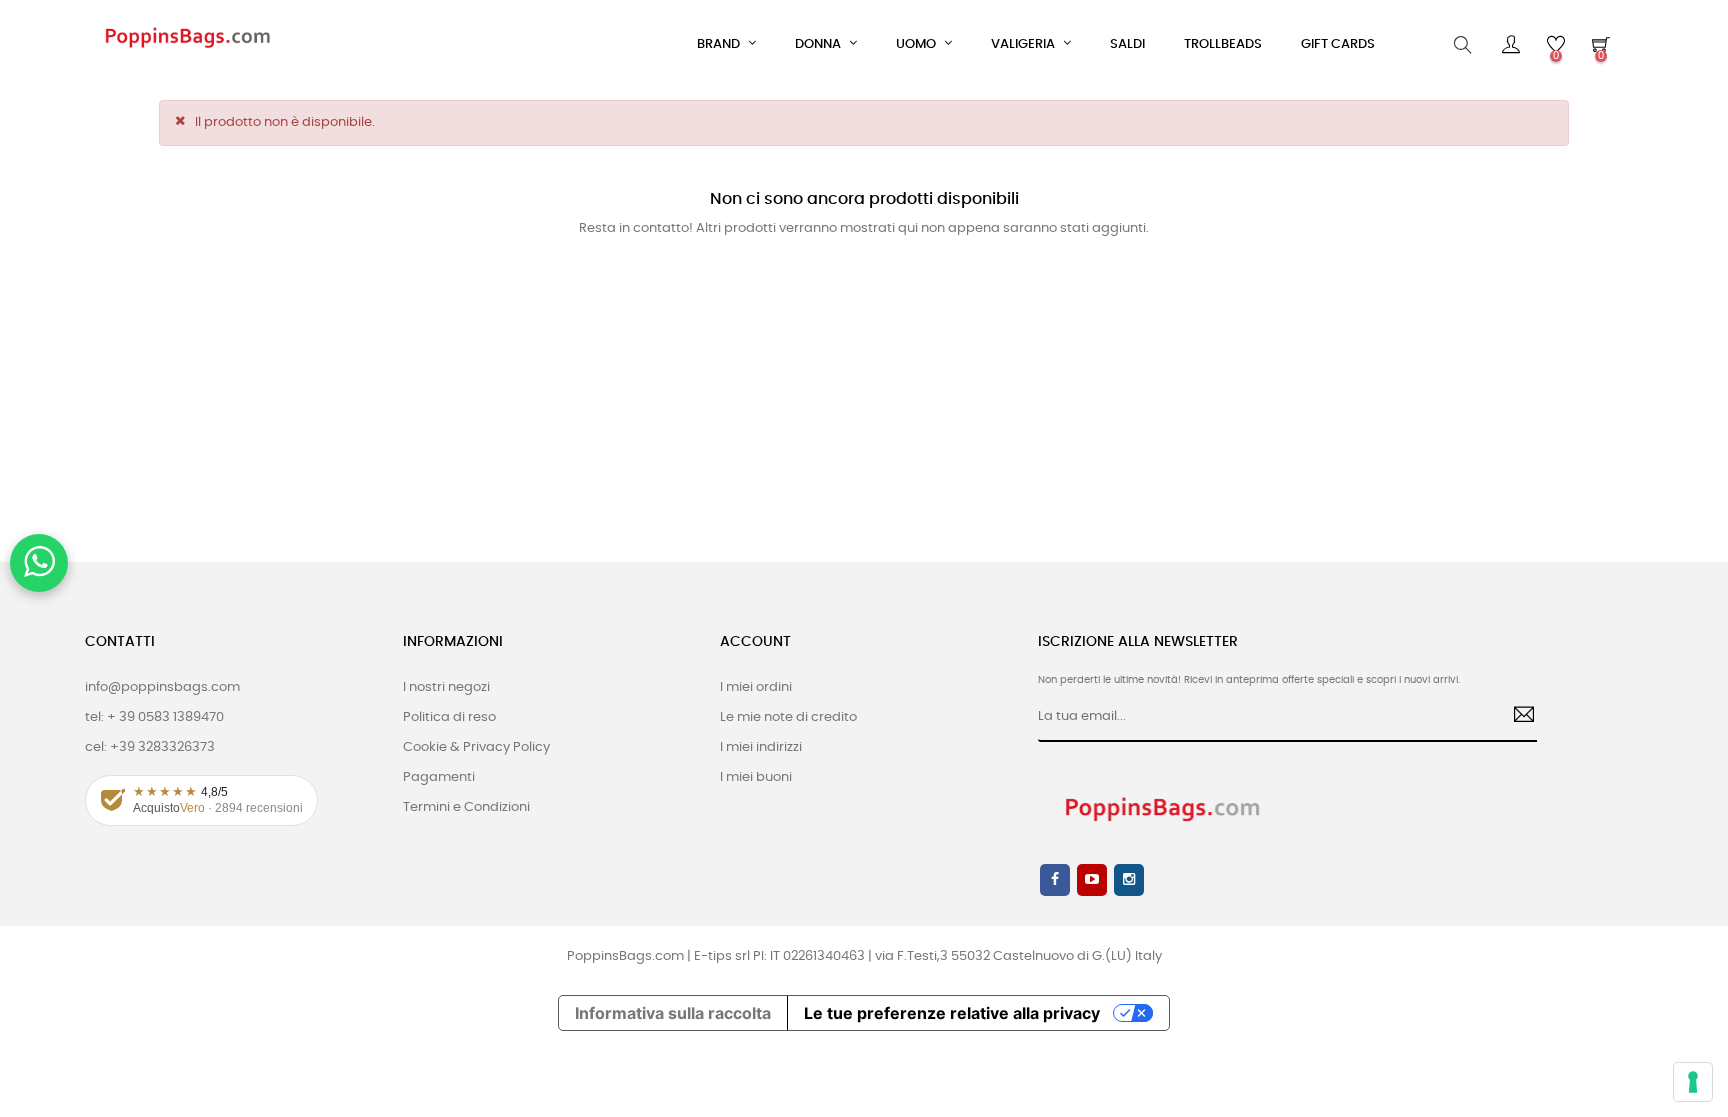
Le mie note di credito (788, 717)
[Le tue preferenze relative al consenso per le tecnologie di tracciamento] (1693, 1082)
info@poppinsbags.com (162, 687)
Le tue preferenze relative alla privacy (952, 1013)
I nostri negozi (446, 687)
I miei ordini (756, 687)
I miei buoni (756, 777)
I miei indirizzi (761, 747)
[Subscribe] (1516, 717)
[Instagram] (1129, 880)
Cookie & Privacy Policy (476, 747)
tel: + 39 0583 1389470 (154, 717)
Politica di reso (449, 717)
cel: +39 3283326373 (150, 747)
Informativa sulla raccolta (673, 1013)
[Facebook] (1055, 880)
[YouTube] (1092, 880)
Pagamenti (439, 777)
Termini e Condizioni (466, 807)
